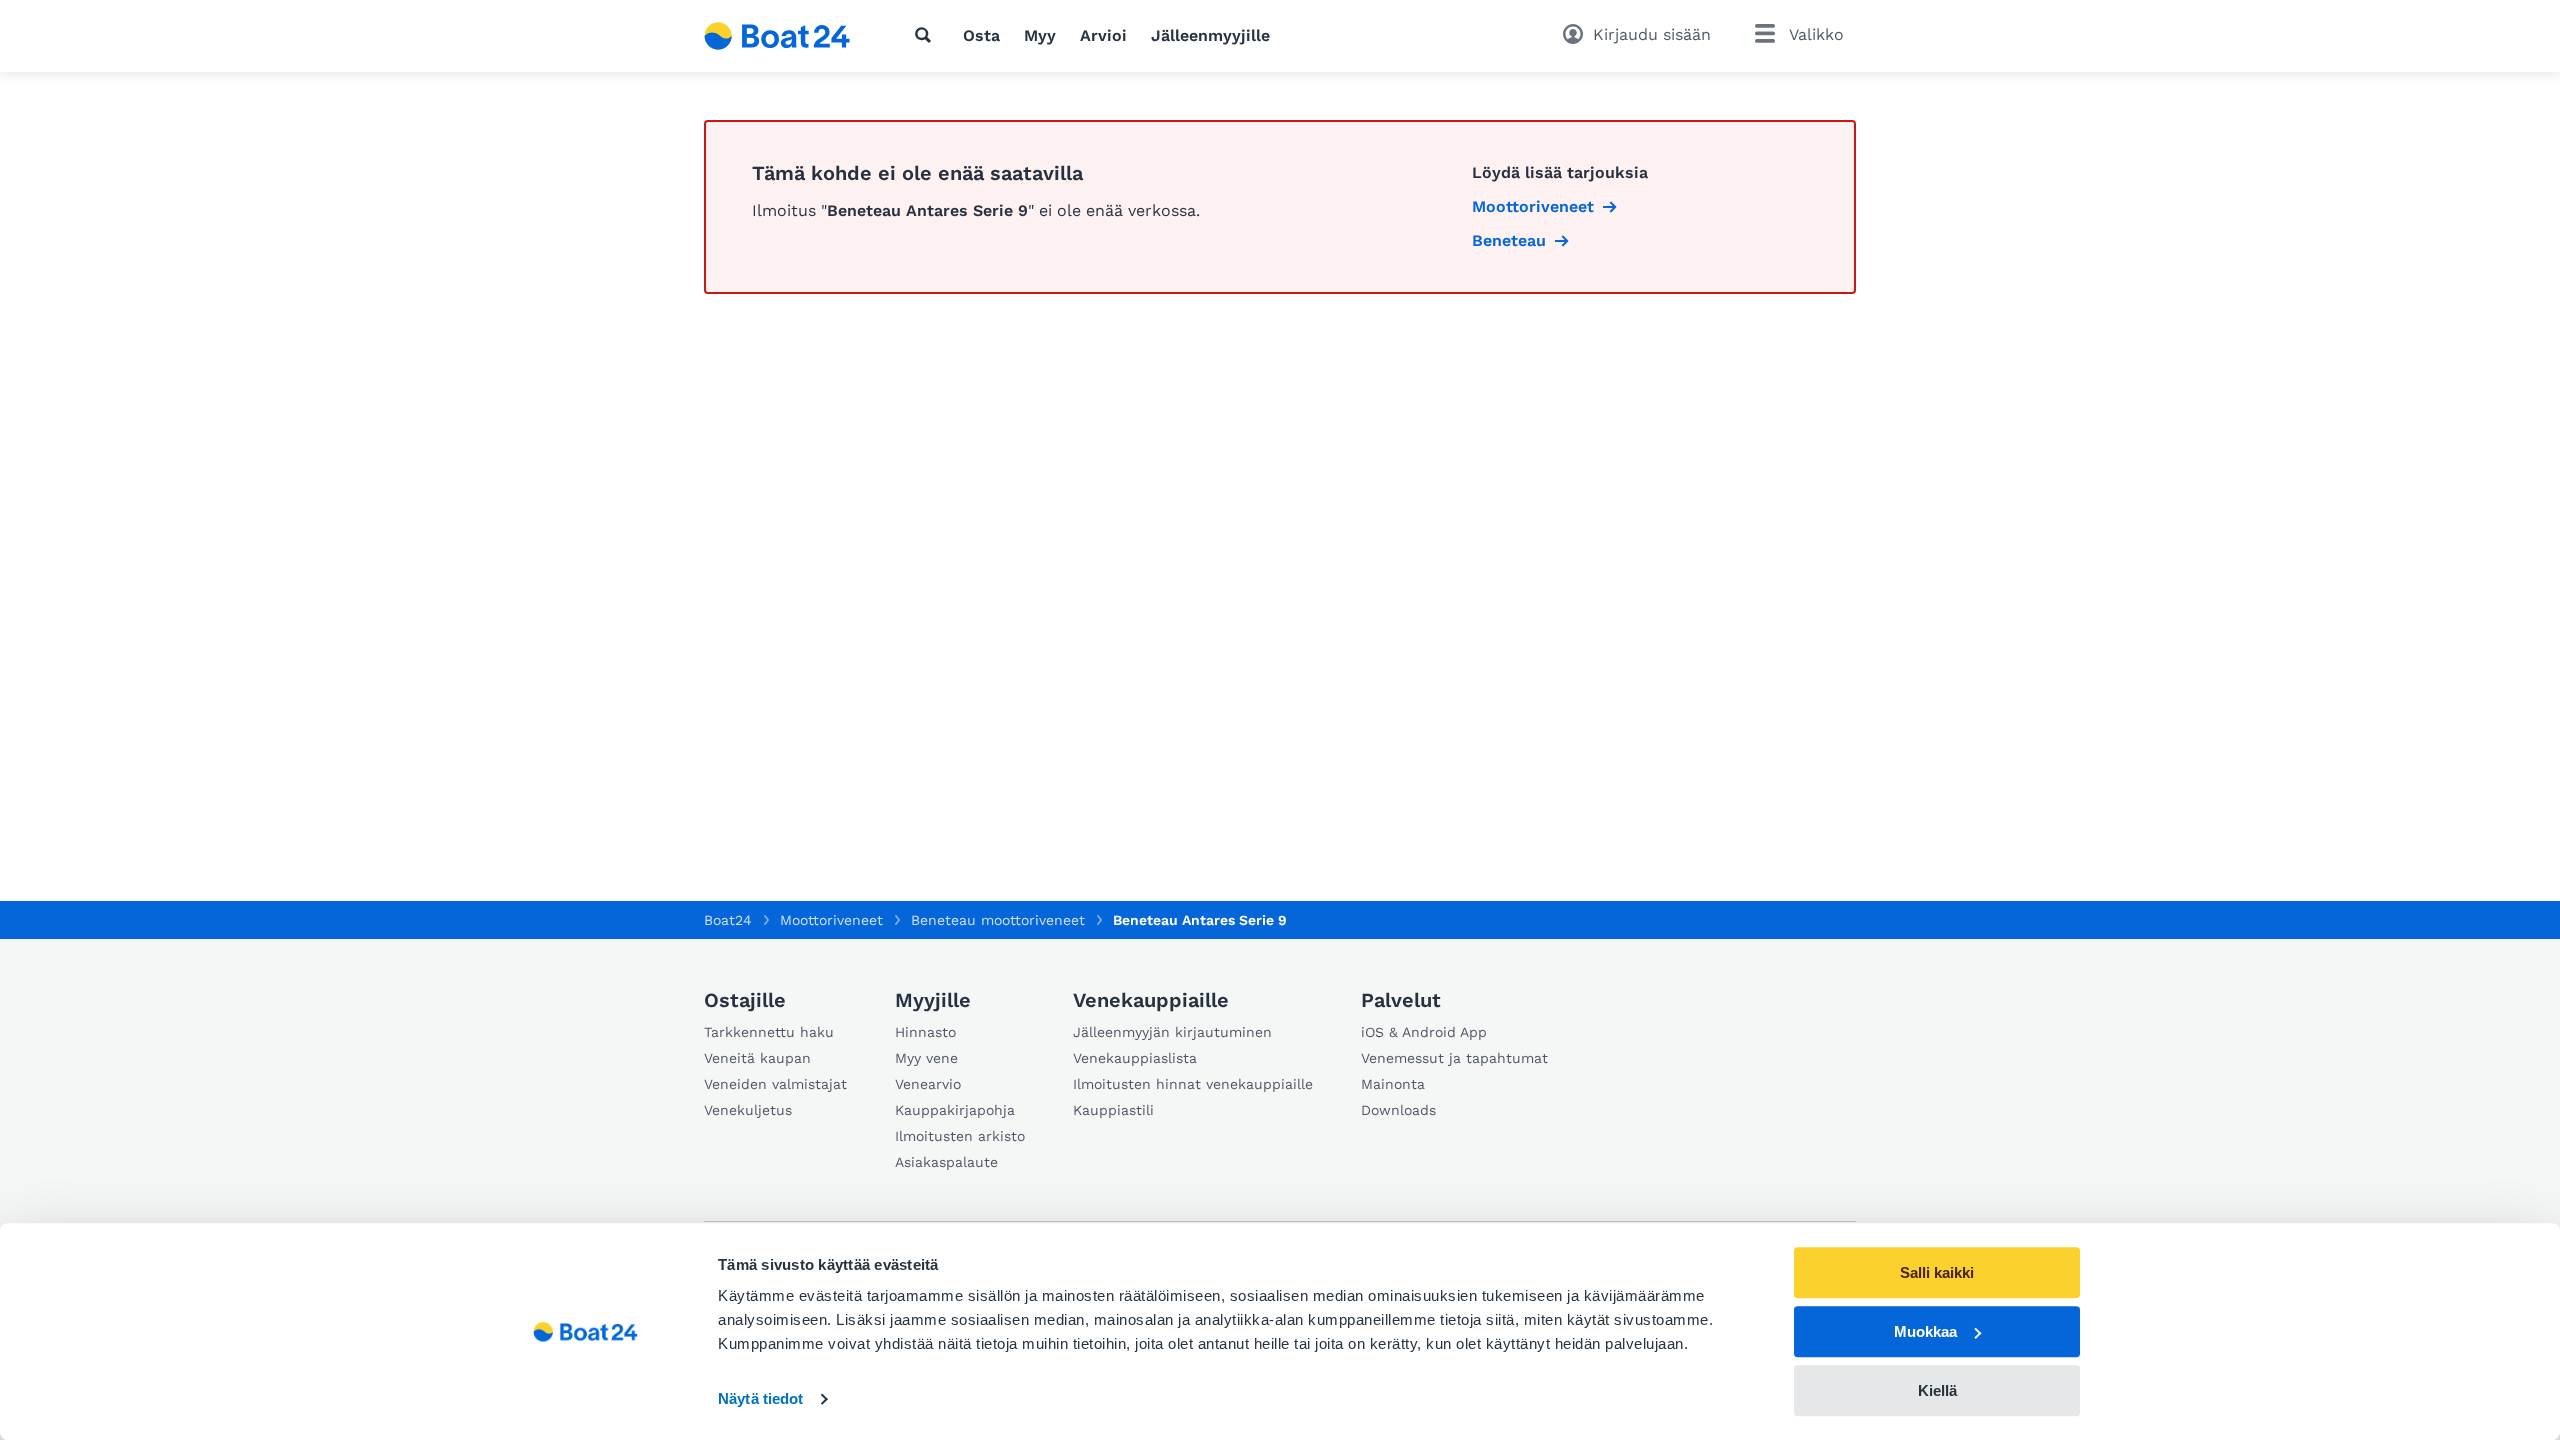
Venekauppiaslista (1135, 1058)
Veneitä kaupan (757, 1058)
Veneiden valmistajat (775, 1084)
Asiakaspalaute (946, 1162)
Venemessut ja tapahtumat (1454, 1058)
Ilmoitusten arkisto (960, 1136)
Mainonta (1393, 1084)
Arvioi (1103, 35)
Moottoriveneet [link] (1533, 206)
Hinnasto (925, 1032)
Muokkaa (1925, 1331)
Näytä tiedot (760, 1399)
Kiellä (1937, 1390)
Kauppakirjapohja (955, 1110)
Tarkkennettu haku (769, 1032)
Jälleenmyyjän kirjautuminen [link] (1172, 1032)
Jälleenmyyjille (1210, 35)
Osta (981, 35)
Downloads (1398, 1110)
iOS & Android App (1424, 1032)
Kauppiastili (1113, 1110)
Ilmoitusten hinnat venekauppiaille (1193, 1084)
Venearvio (928, 1084)
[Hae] (927, 35)
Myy (1040, 35)
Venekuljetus (748, 1110)
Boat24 (728, 920)
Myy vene (926, 1058)
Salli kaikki (1937, 1272)
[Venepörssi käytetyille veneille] (777, 36)
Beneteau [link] (1509, 240)
